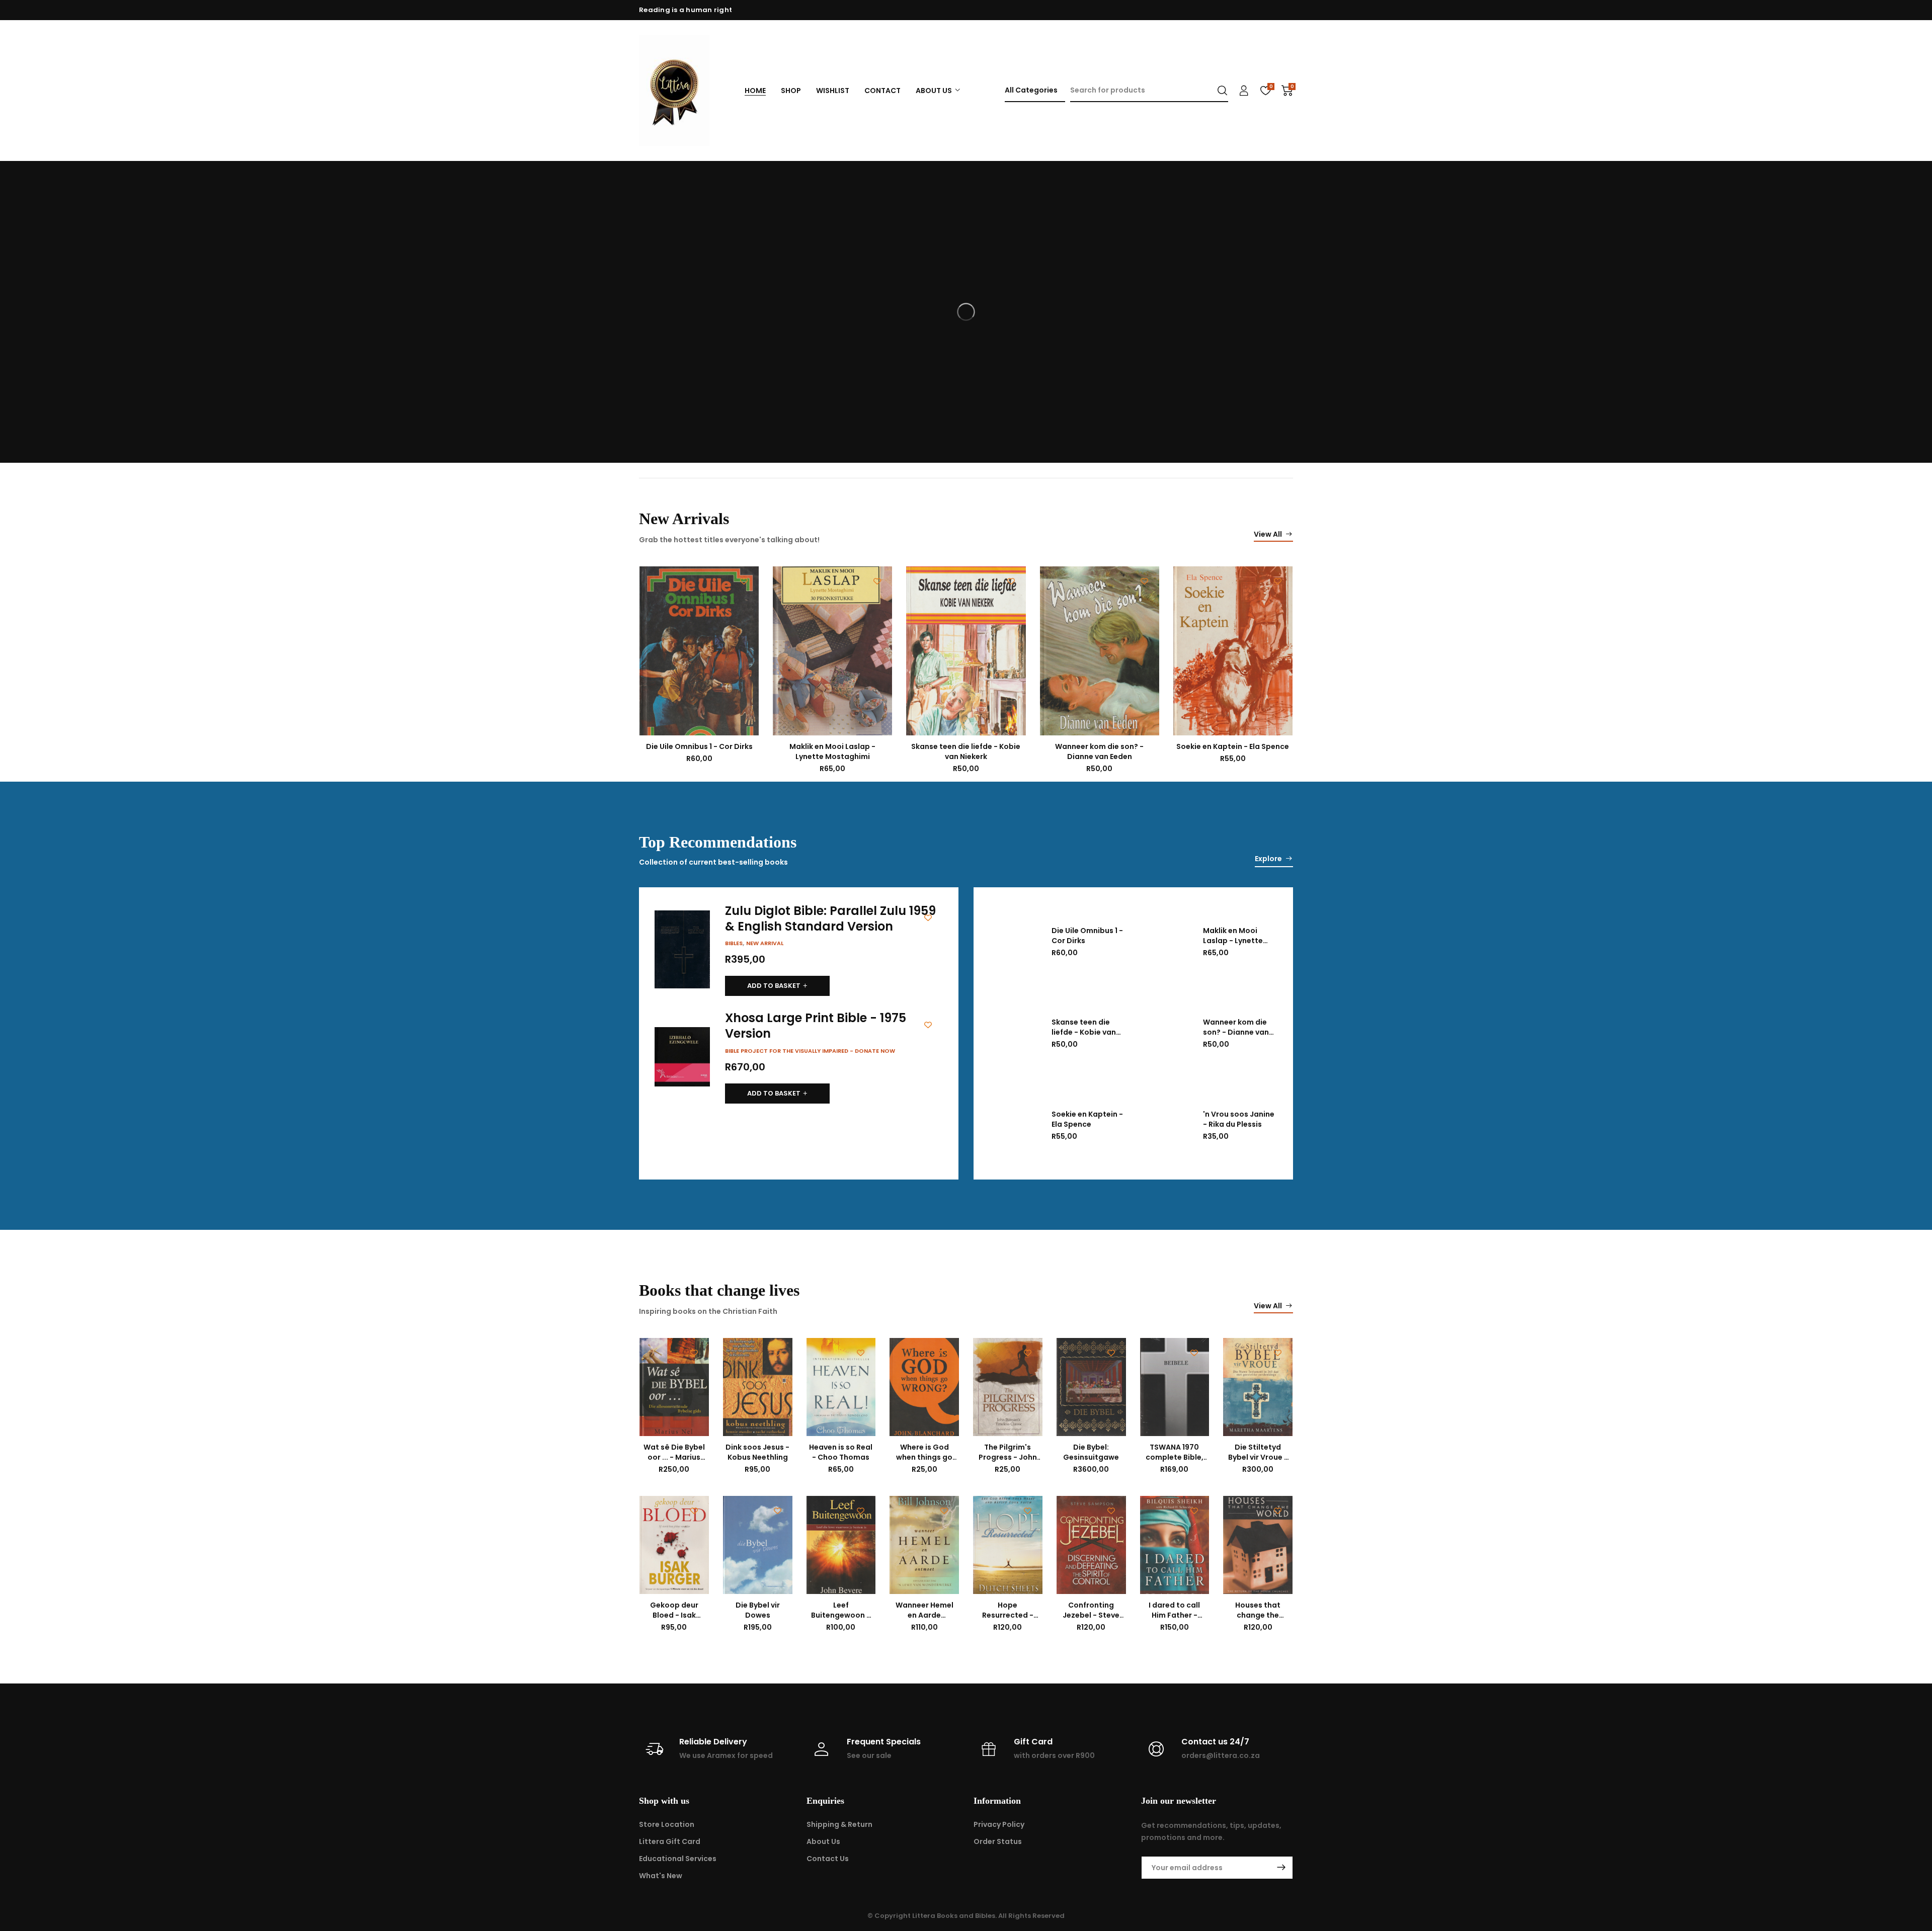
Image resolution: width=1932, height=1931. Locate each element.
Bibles (734, 943)
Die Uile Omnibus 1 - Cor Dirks (699, 746)
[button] (777, 986)
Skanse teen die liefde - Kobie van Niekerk (966, 751)
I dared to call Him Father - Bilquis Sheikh (1174, 1615)
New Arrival (765, 943)
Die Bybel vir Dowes (758, 1610)
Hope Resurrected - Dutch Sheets (1008, 1615)
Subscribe (1281, 1868)
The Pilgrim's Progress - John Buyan (1008, 1457)
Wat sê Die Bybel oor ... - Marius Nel (674, 1457)
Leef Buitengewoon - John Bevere (841, 1615)
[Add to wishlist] (744, 581)
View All (1268, 534)
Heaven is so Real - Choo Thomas (841, 1452)
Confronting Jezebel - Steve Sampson (1091, 1615)
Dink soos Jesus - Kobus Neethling (757, 1452)
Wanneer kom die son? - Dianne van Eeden (1099, 751)
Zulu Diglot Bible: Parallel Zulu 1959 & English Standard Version (830, 918)
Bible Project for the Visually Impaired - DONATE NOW (810, 1051)
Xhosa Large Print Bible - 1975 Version (816, 1026)
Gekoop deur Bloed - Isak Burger (674, 1615)
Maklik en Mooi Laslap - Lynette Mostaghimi (832, 751)
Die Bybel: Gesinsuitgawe (1091, 1452)
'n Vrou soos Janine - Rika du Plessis (1239, 1119)
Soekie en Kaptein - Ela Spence (1233, 746)
